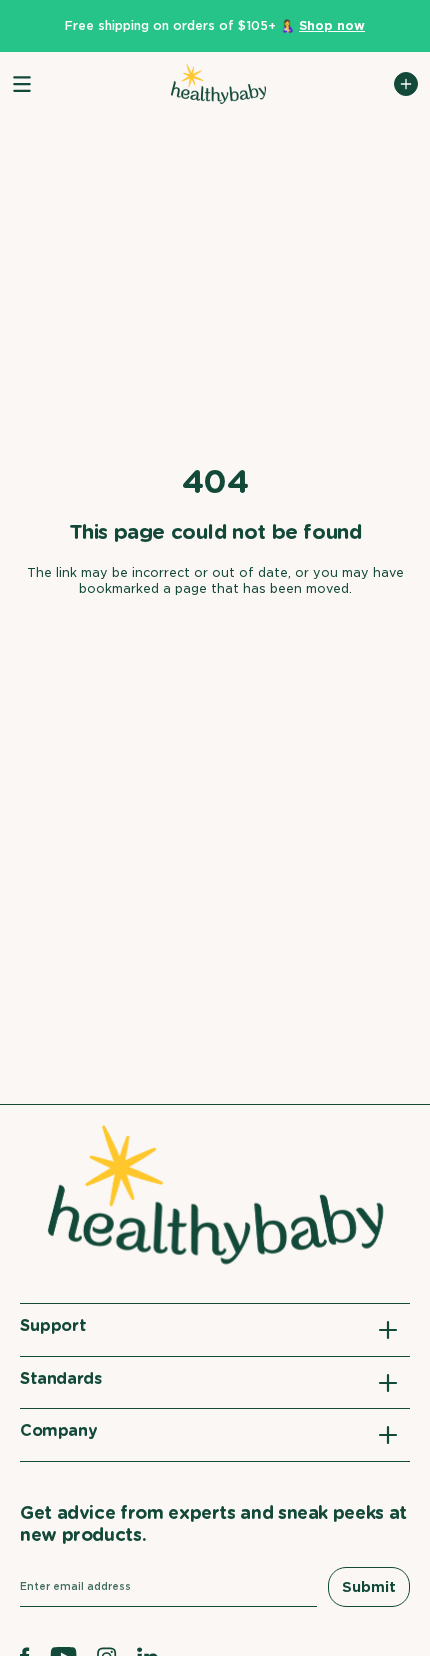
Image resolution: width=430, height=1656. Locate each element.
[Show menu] (22, 84)
